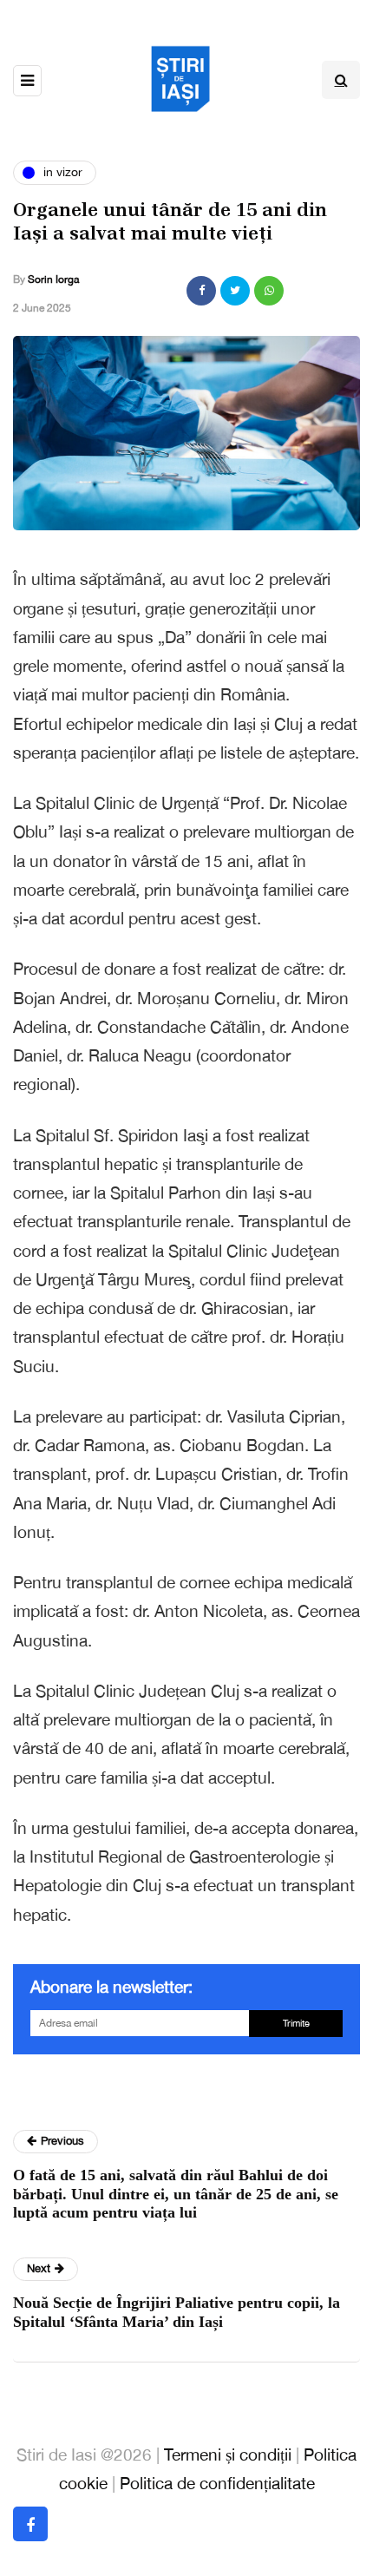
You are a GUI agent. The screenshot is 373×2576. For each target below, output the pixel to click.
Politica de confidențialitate (217, 2483)
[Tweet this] (235, 291)
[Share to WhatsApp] (269, 291)
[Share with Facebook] (201, 291)
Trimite (296, 2023)
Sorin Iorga (53, 279)
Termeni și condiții (228, 2454)
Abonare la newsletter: (111, 1987)
